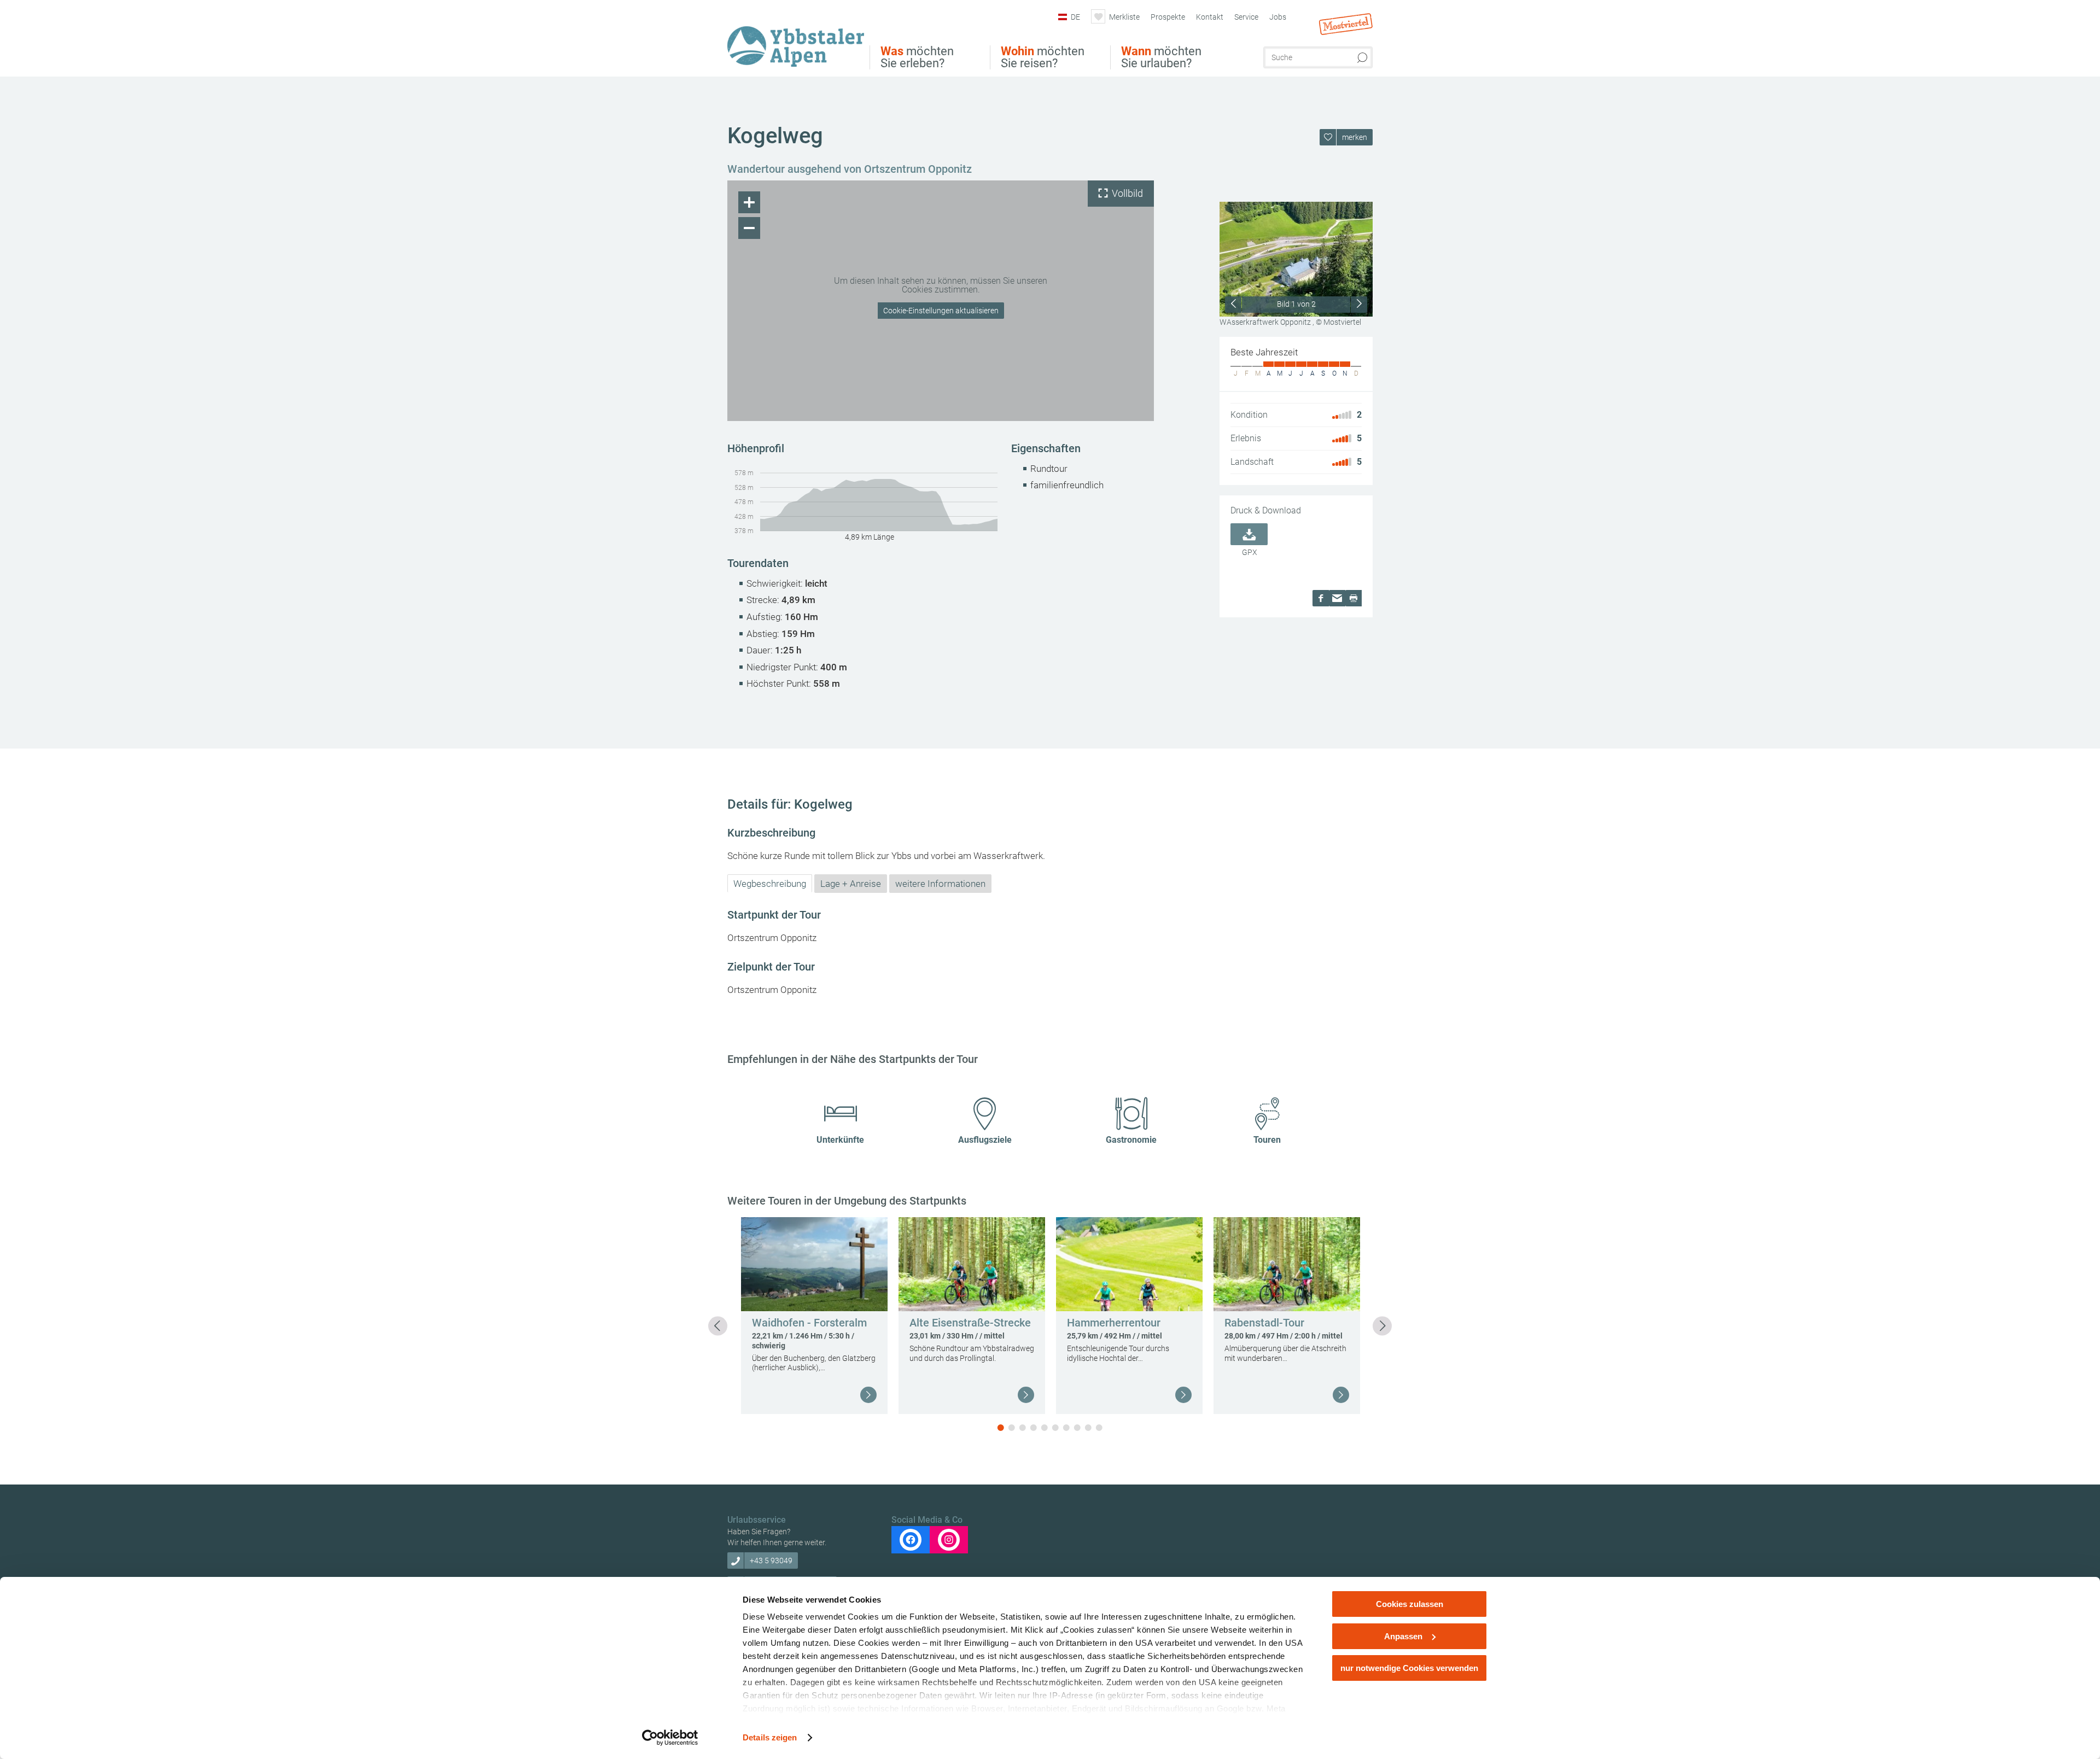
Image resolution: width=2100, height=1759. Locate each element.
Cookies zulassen (1410, 1604)
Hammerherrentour (1114, 1323)
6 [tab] (1055, 1428)
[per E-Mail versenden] (1337, 598)
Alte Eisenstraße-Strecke (970, 1323)
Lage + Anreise (851, 884)
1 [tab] (1001, 1428)
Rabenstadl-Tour (1264, 1323)
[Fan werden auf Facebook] (911, 1540)
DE (1075, 17)
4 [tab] (1034, 1428)
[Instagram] (949, 1540)
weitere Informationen (940, 884)
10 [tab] (1099, 1428)
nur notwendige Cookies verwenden (1409, 1668)
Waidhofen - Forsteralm (809, 1323)
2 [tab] (1012, 1428)
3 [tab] (1023, 1428)
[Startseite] (798, 40)
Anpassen (1403, 1636)
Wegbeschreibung (770, 884)
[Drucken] (1354, 598)
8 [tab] (1077, 1428)
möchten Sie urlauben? (1161, 57)
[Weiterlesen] (868, 1395)
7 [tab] (1066, 1428)
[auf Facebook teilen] (1321, 598)
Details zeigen (770, 1737)
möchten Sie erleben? (917, 57)
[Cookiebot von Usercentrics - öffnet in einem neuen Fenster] (670, 1738)
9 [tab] (1088, 1428)
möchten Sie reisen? (1043, 57)
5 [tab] (1045, 1428)
